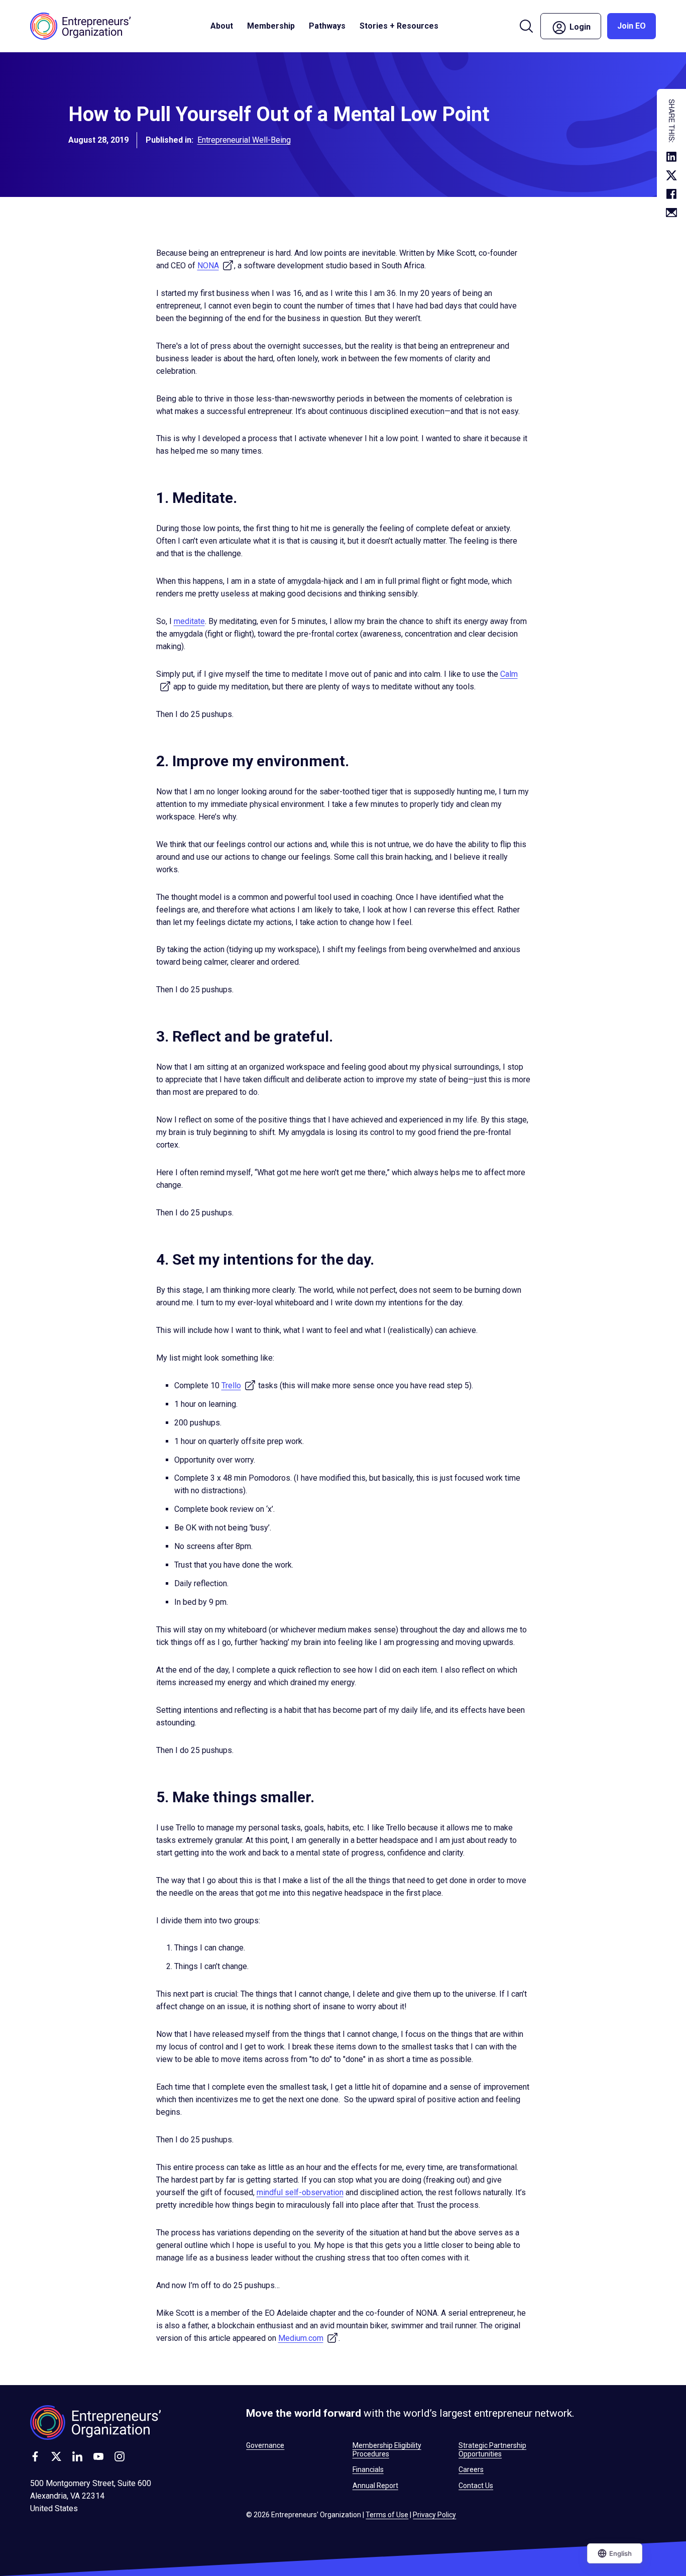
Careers (471, 2469)
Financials (368, 2469)
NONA (216, 266)
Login (584, 25)
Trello (239, 1385)
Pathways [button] (327, 26)
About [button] (222, 26)
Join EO (632, 26)
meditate (189, 621)
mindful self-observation (300, 2192)
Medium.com (308, 2338)
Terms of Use (387, 2515)
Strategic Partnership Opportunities (492, 2449)
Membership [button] (271, 26)
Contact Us (476, 2486)
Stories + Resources (399, 26)
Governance (265, 2445)
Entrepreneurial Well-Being (244, 140)
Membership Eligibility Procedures (387, 2449)
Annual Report (375, 2486)
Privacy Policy (434, 2515)
